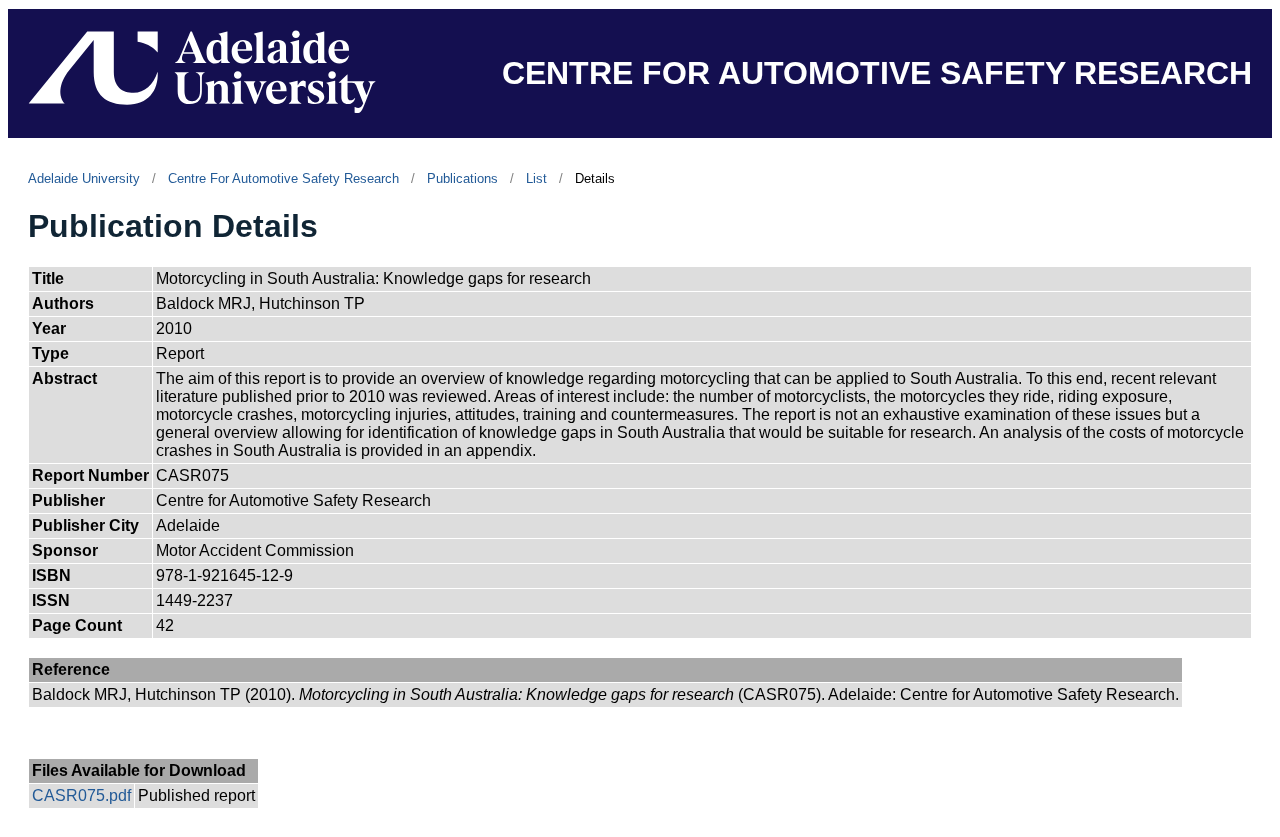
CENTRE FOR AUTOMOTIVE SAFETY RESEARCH (877, 73)
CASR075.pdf (81, 795)
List (536, 178)
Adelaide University (84, 178)
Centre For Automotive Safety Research (283, 178)
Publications (462, 178)
